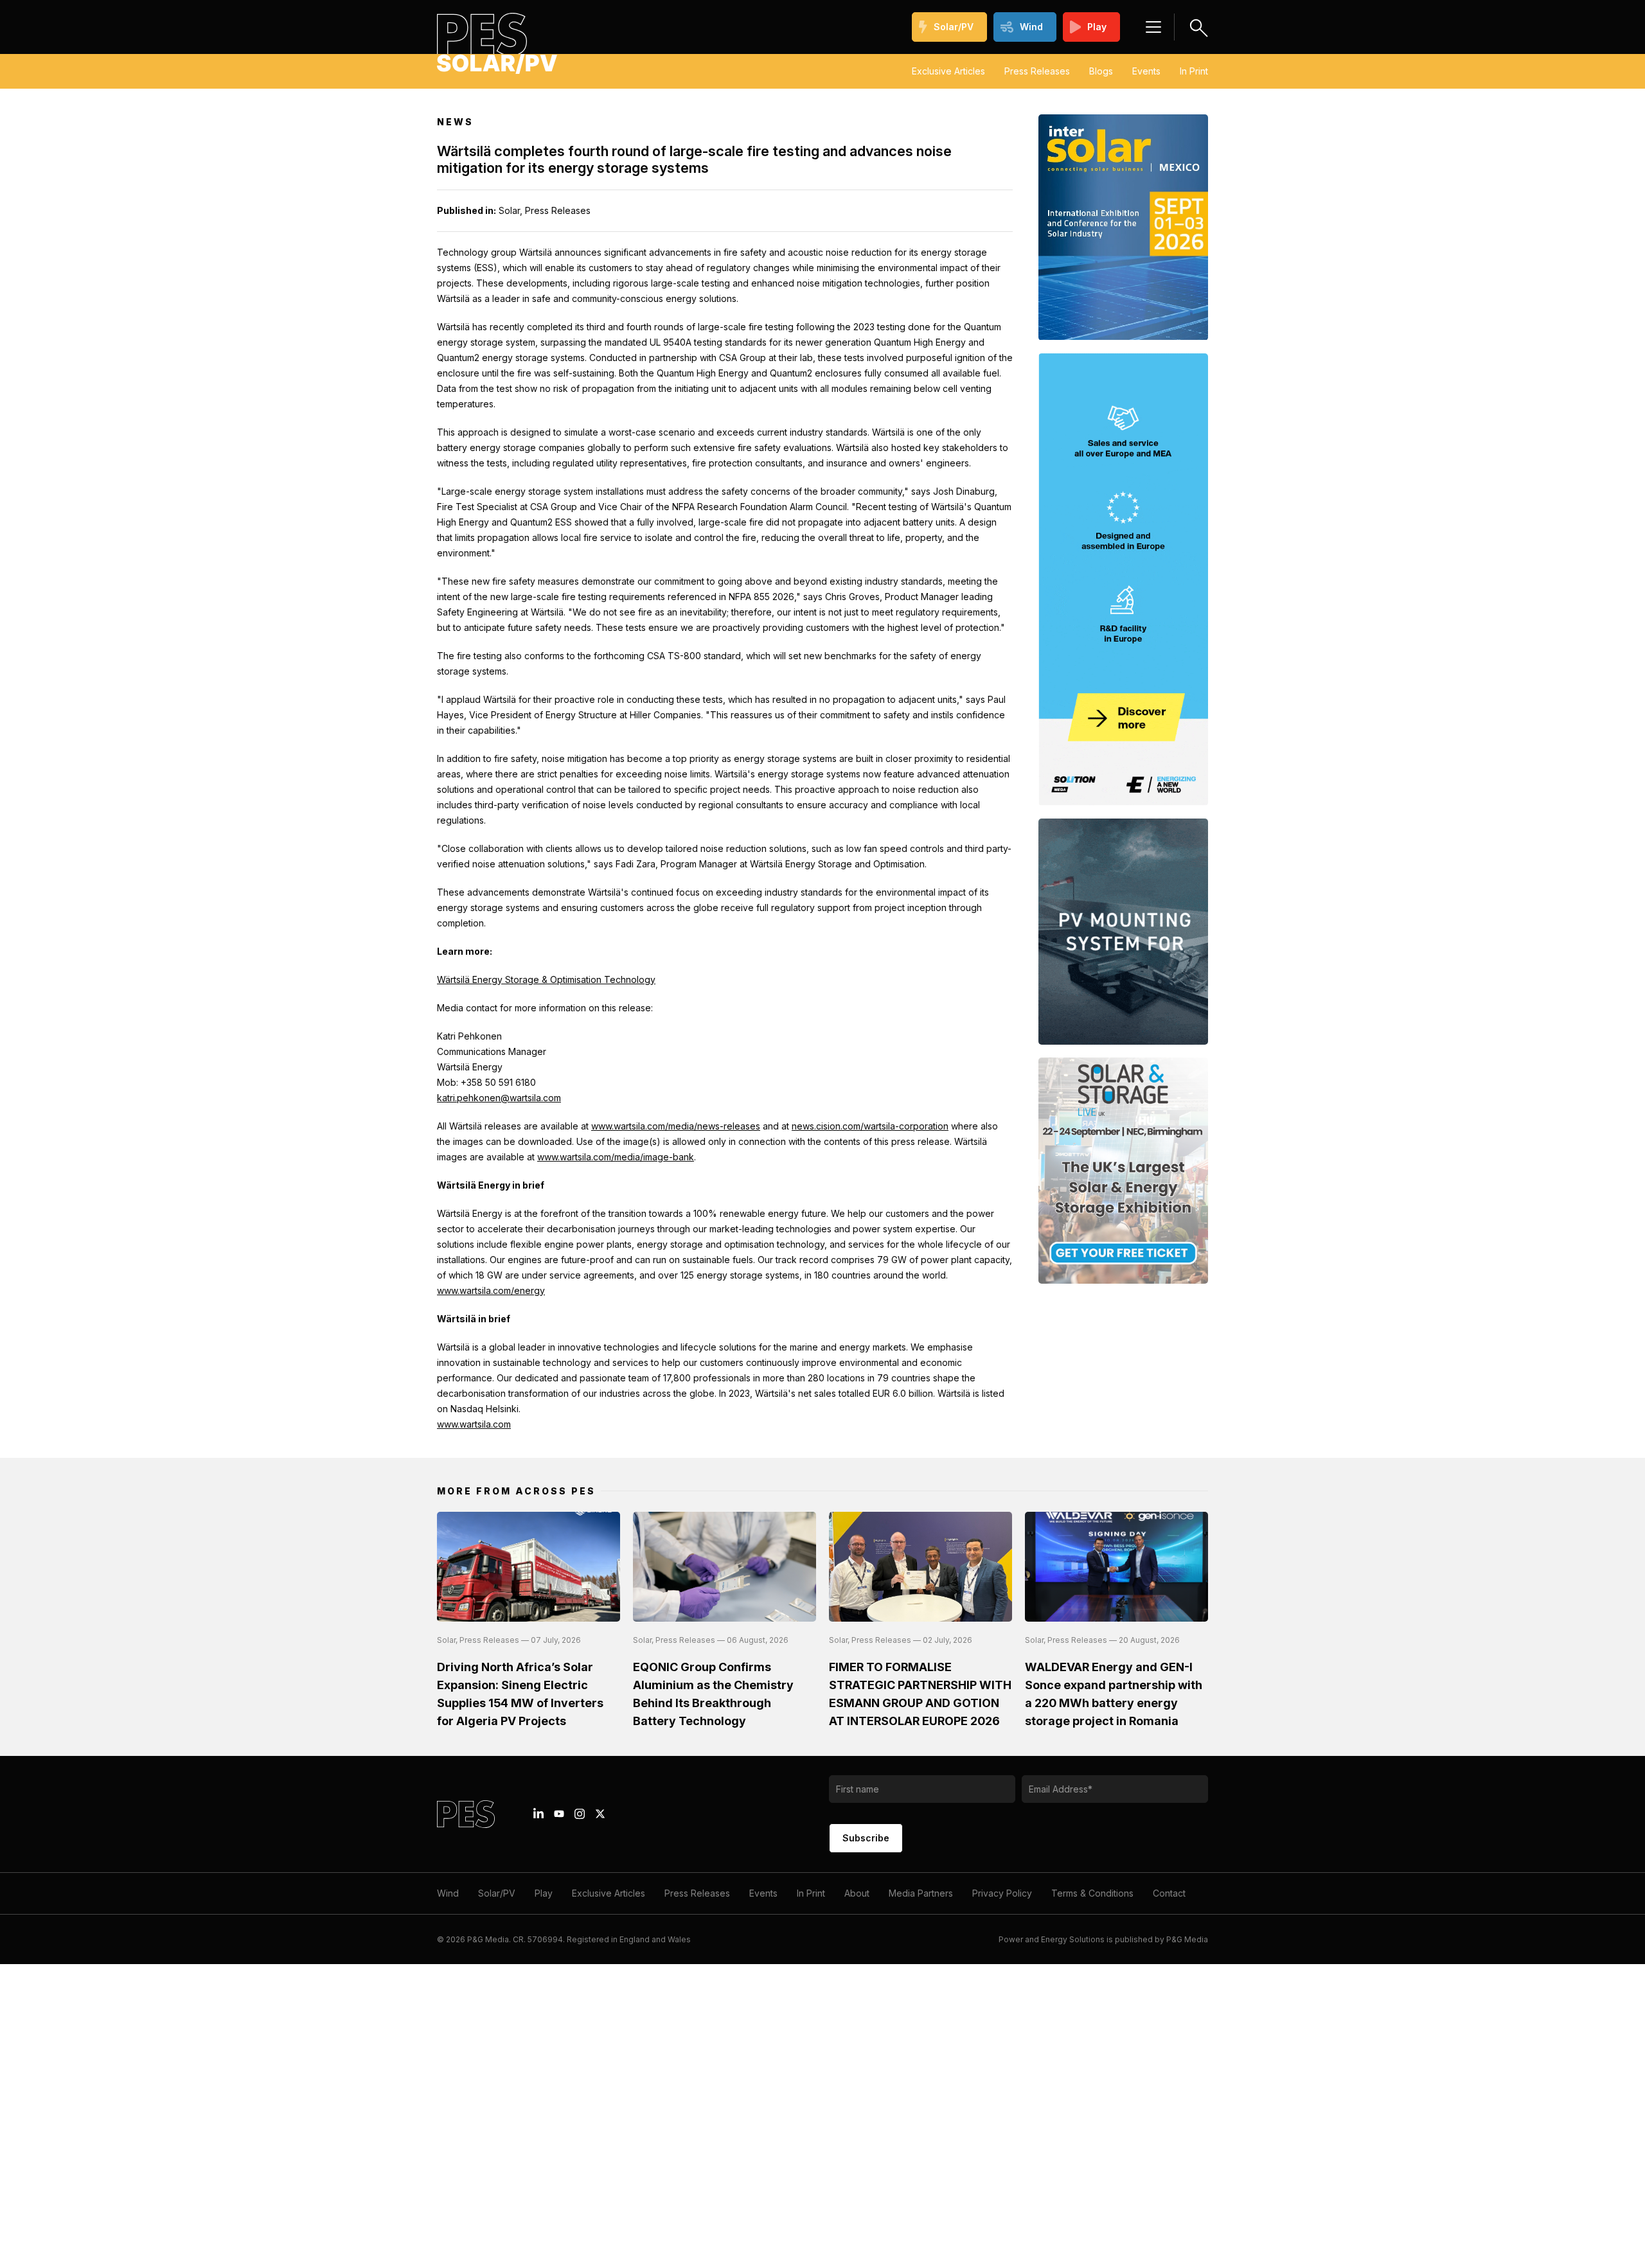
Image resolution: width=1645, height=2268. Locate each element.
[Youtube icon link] (559, 1814)
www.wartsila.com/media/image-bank (616, 1157)
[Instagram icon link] (580, 1814)
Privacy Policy (1002, 1893)
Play (1097, 27)
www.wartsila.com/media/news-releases (676, 1126)
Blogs (1101, 71)
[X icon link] (600, 1814)
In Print (1194, 71)
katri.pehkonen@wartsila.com (499, 1098)
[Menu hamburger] (1153, 27)
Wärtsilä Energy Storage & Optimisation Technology (546, 979)
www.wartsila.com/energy (491, 1290)
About (857, 1893)
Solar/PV (954, 27)
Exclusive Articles (948, 71)
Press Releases (1037, 71)
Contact (1169, 1893)
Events (1146, 71)
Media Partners (921, 1893)
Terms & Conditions (1092, 1893)
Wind (1031, 27)
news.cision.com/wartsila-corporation (870, 1126)
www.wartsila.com (474, 1424)
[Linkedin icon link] (538, 1814)
